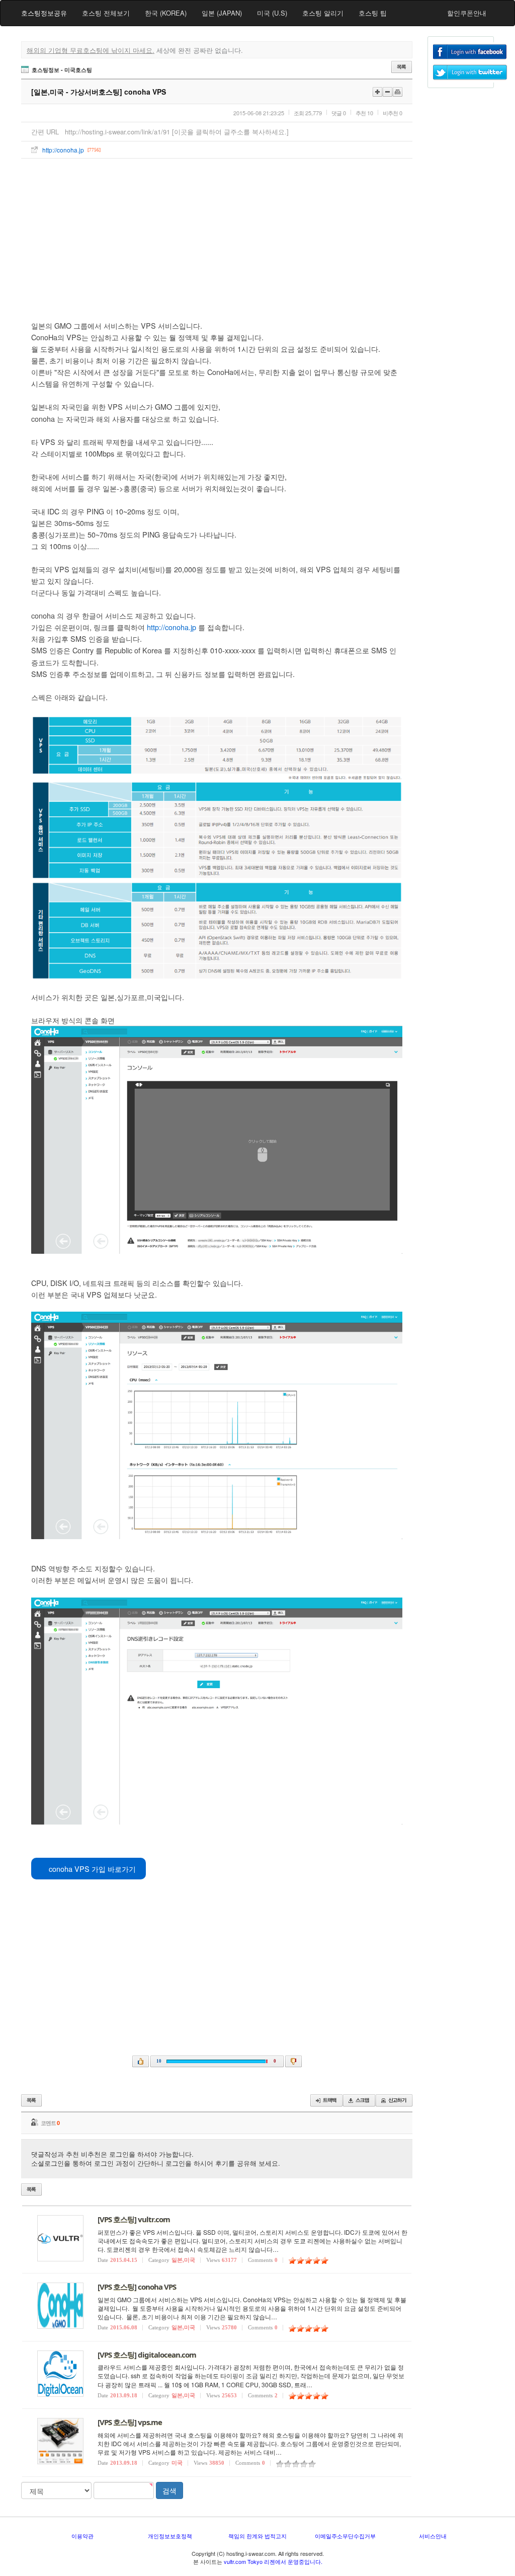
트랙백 (326, 2100)
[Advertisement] (217, 234)
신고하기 (394, 2100)
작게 (388, 92)
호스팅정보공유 (44, 13)
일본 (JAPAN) (222, 13)
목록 (402, 67)
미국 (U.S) (272, 13)
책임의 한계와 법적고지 (257, 2536)
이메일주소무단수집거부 (345, 2536)
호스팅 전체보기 (106, 13)
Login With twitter (470, 72)
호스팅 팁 (373, 13)
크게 (377, 92)
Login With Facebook (470, 52)
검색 (169, 2490)
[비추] (293, 2061)
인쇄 (398, 92)
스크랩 (359, 2100)
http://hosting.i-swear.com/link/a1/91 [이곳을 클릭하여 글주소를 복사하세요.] (177, 132)
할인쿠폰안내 (467, 13)
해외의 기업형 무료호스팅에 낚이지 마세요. (91, 50)
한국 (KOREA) (166, 13)
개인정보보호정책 (170, 2536)
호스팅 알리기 (323, 13)
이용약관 (82, 2536)
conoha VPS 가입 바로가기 (91, 1869)
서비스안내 (433, 2536)
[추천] (141, 2061)
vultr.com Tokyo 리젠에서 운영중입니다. (273, 2561)
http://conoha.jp (63, 150)
